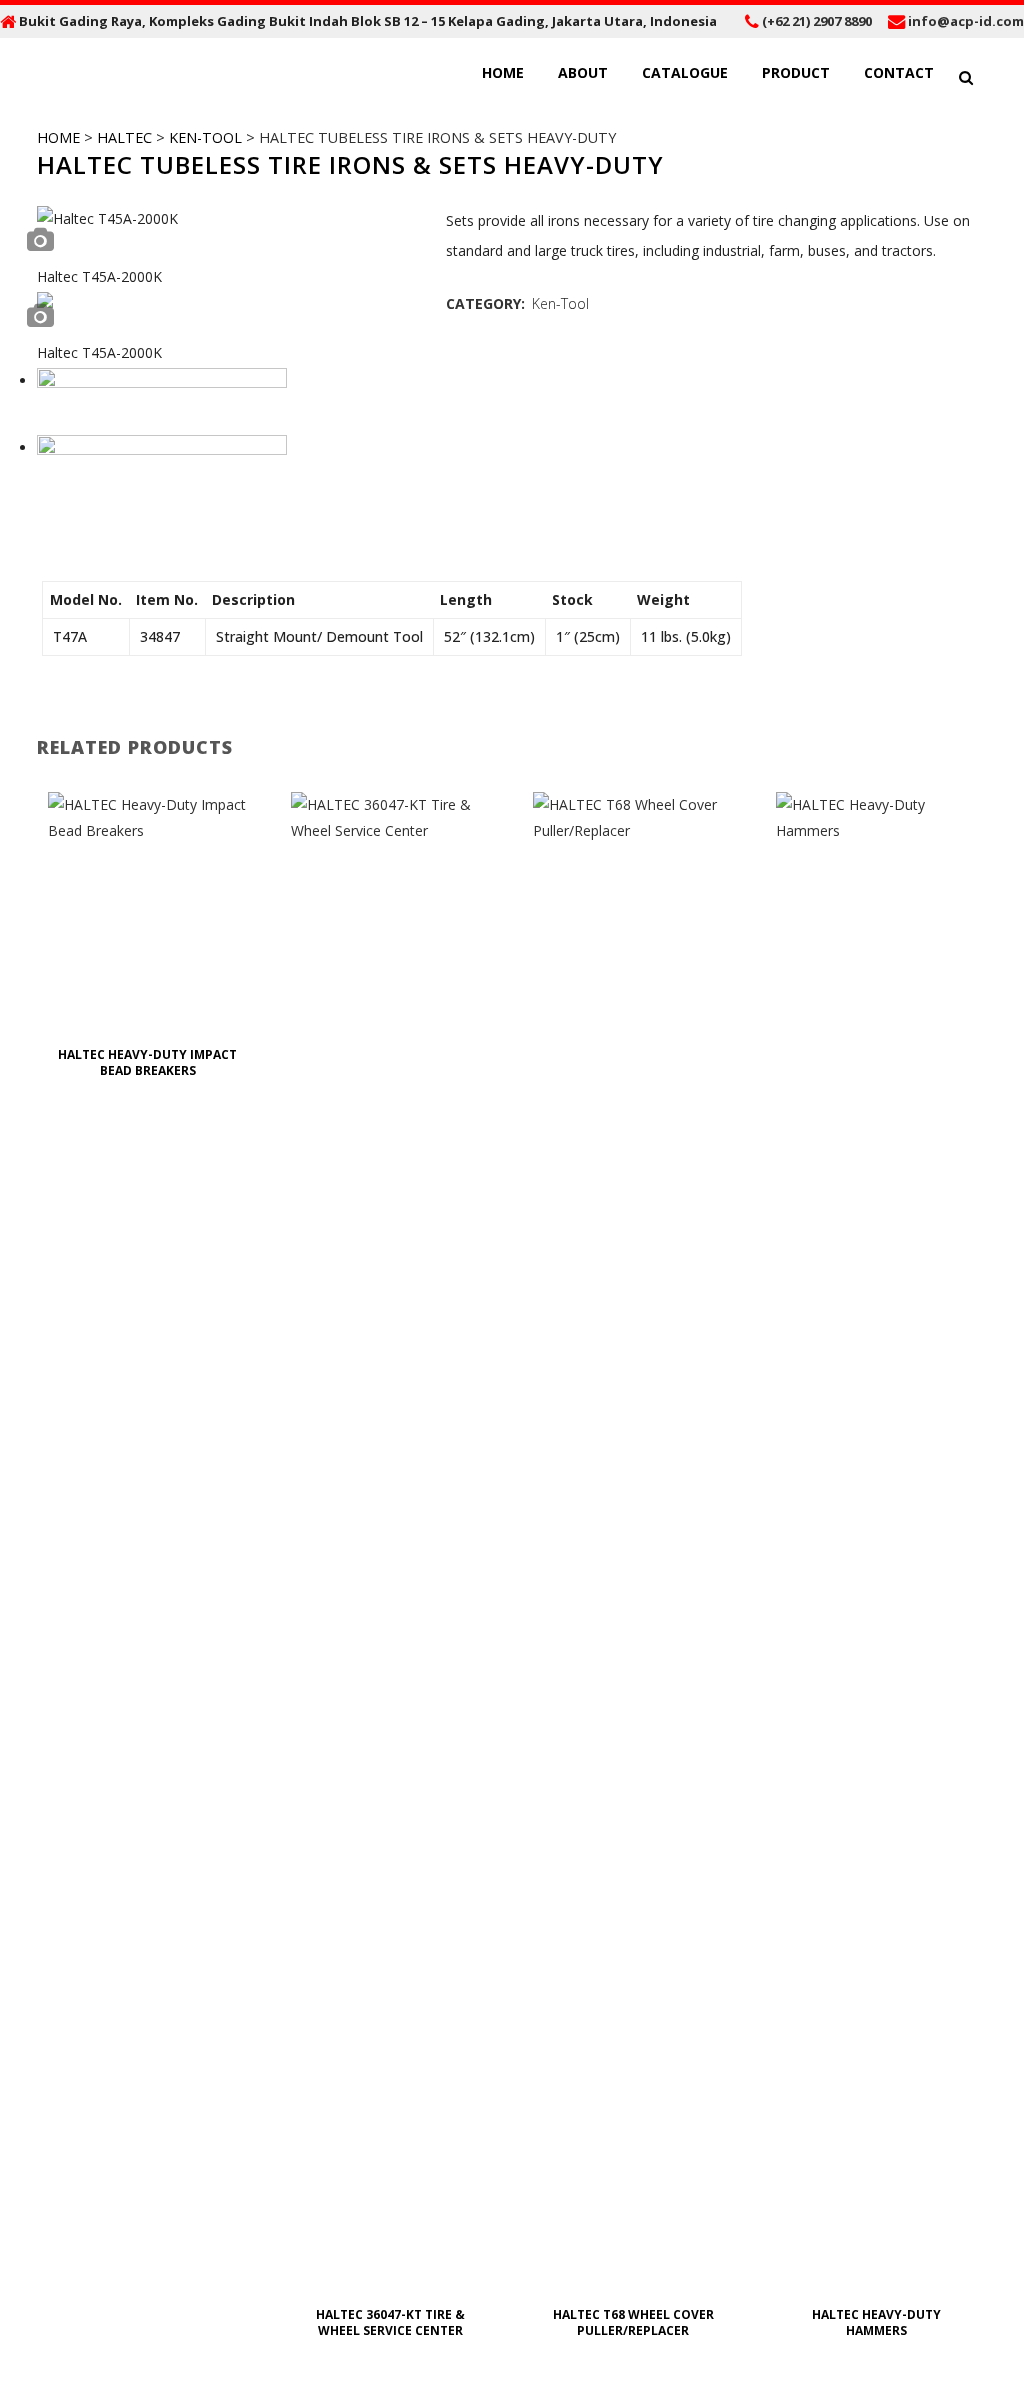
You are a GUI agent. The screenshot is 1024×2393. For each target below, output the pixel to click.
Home (58, 137)
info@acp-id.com (966, 21)
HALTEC (124, 137)
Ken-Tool (205, 137)
